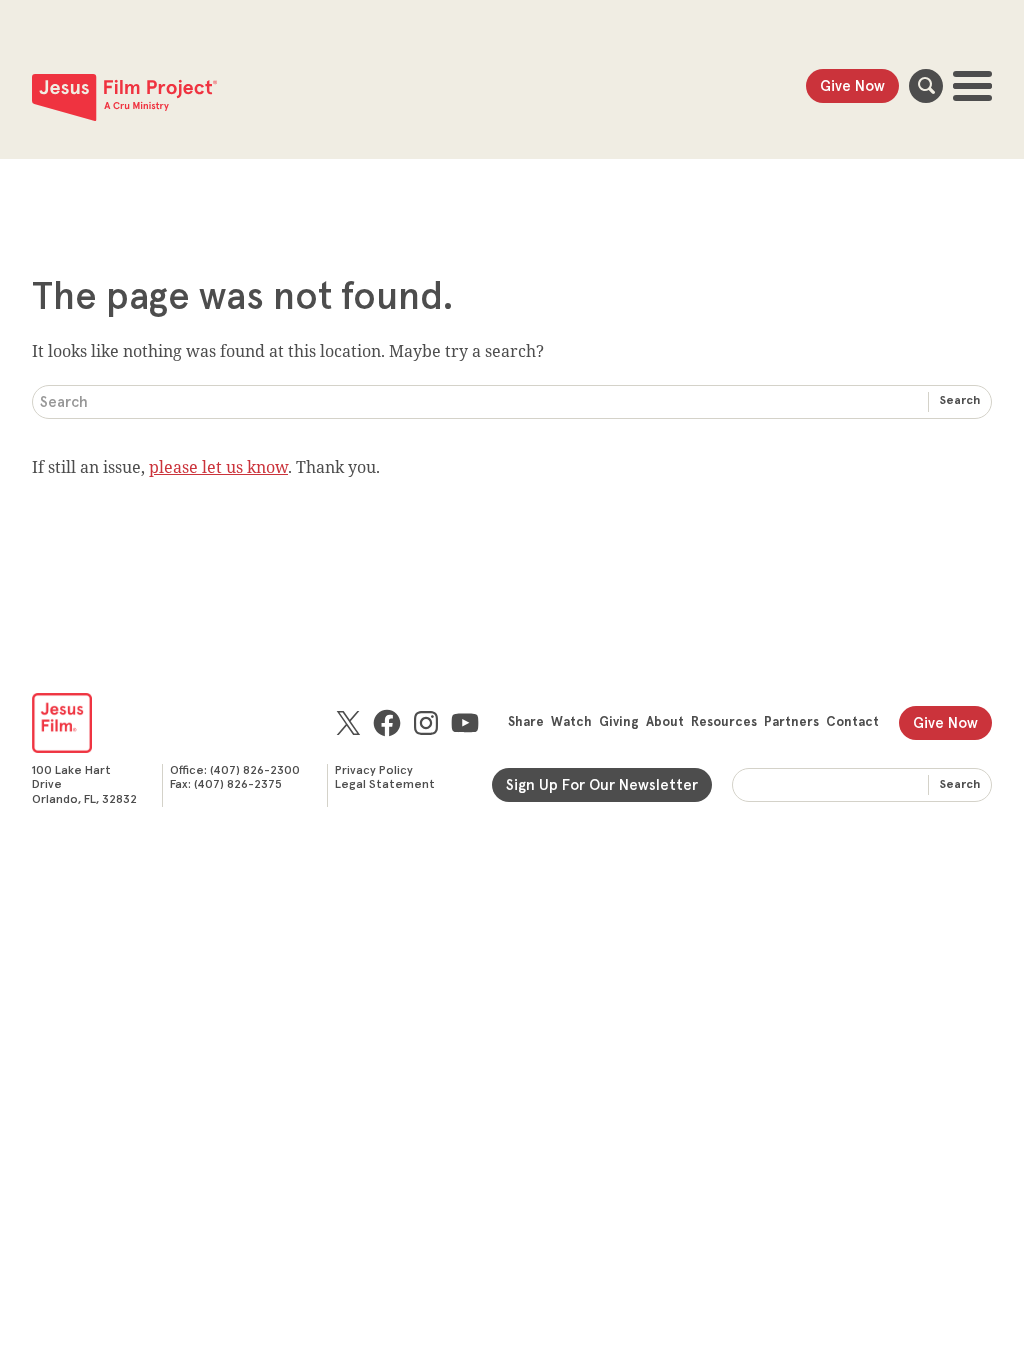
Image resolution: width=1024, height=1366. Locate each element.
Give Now (852, 86)
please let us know (218, 467)
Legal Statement (385, 785)
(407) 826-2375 (238, 785)
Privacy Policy (374, 771)
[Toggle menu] (972, 86)
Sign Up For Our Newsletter (602, 785)
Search (926, 86)
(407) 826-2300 (255, 771)
